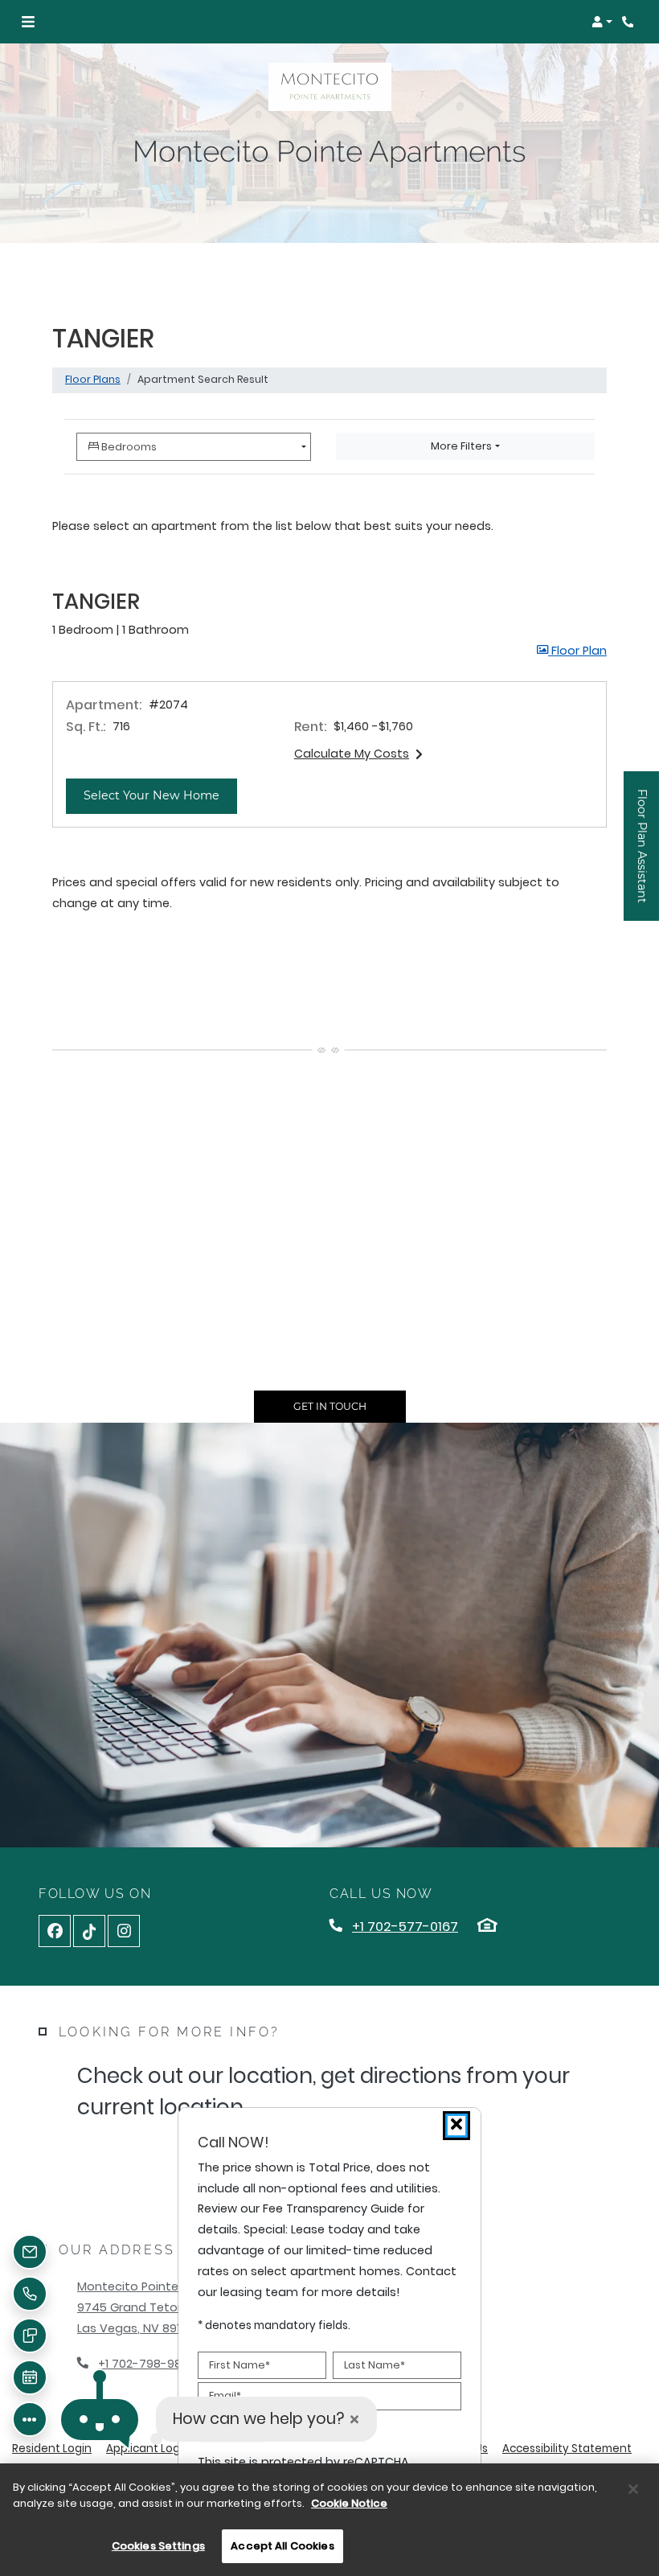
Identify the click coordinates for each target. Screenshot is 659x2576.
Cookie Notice (349, 2503)
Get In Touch (330, 1406)
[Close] (633, 2489)
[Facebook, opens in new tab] (55, 1931)
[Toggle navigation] (28, 22)
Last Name (375, 2365)
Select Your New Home (160, 795)
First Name (239, 2365)
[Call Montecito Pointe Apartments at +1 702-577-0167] (630, 22)
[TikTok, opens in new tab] (89, 1931)
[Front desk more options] (30, 2419)
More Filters (461, 446)
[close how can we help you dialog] (354, 2420)
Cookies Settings (158, 2546)
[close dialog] (456, 2126)
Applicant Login (148, 2448)
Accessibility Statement (567, 2448)
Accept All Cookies (282, 2546)
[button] (602, 22)
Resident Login (52, 2448)
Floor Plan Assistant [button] (643, 855)
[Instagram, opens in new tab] (124, 1931)
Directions (160, 2159)
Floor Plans (93, 379)
